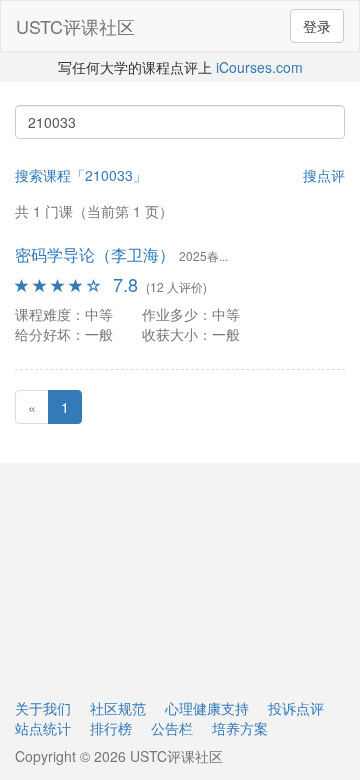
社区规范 (118, 708)
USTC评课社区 (75, 26)
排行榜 (111, 728)
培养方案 (240, 728)
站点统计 (43, 728)
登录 (317, 26)
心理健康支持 (207, 708)
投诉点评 (296, 708)
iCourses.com (259, 67)
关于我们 (43, 708)
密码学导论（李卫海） (95, 254)
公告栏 (172, 728)
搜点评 (324, 175)
